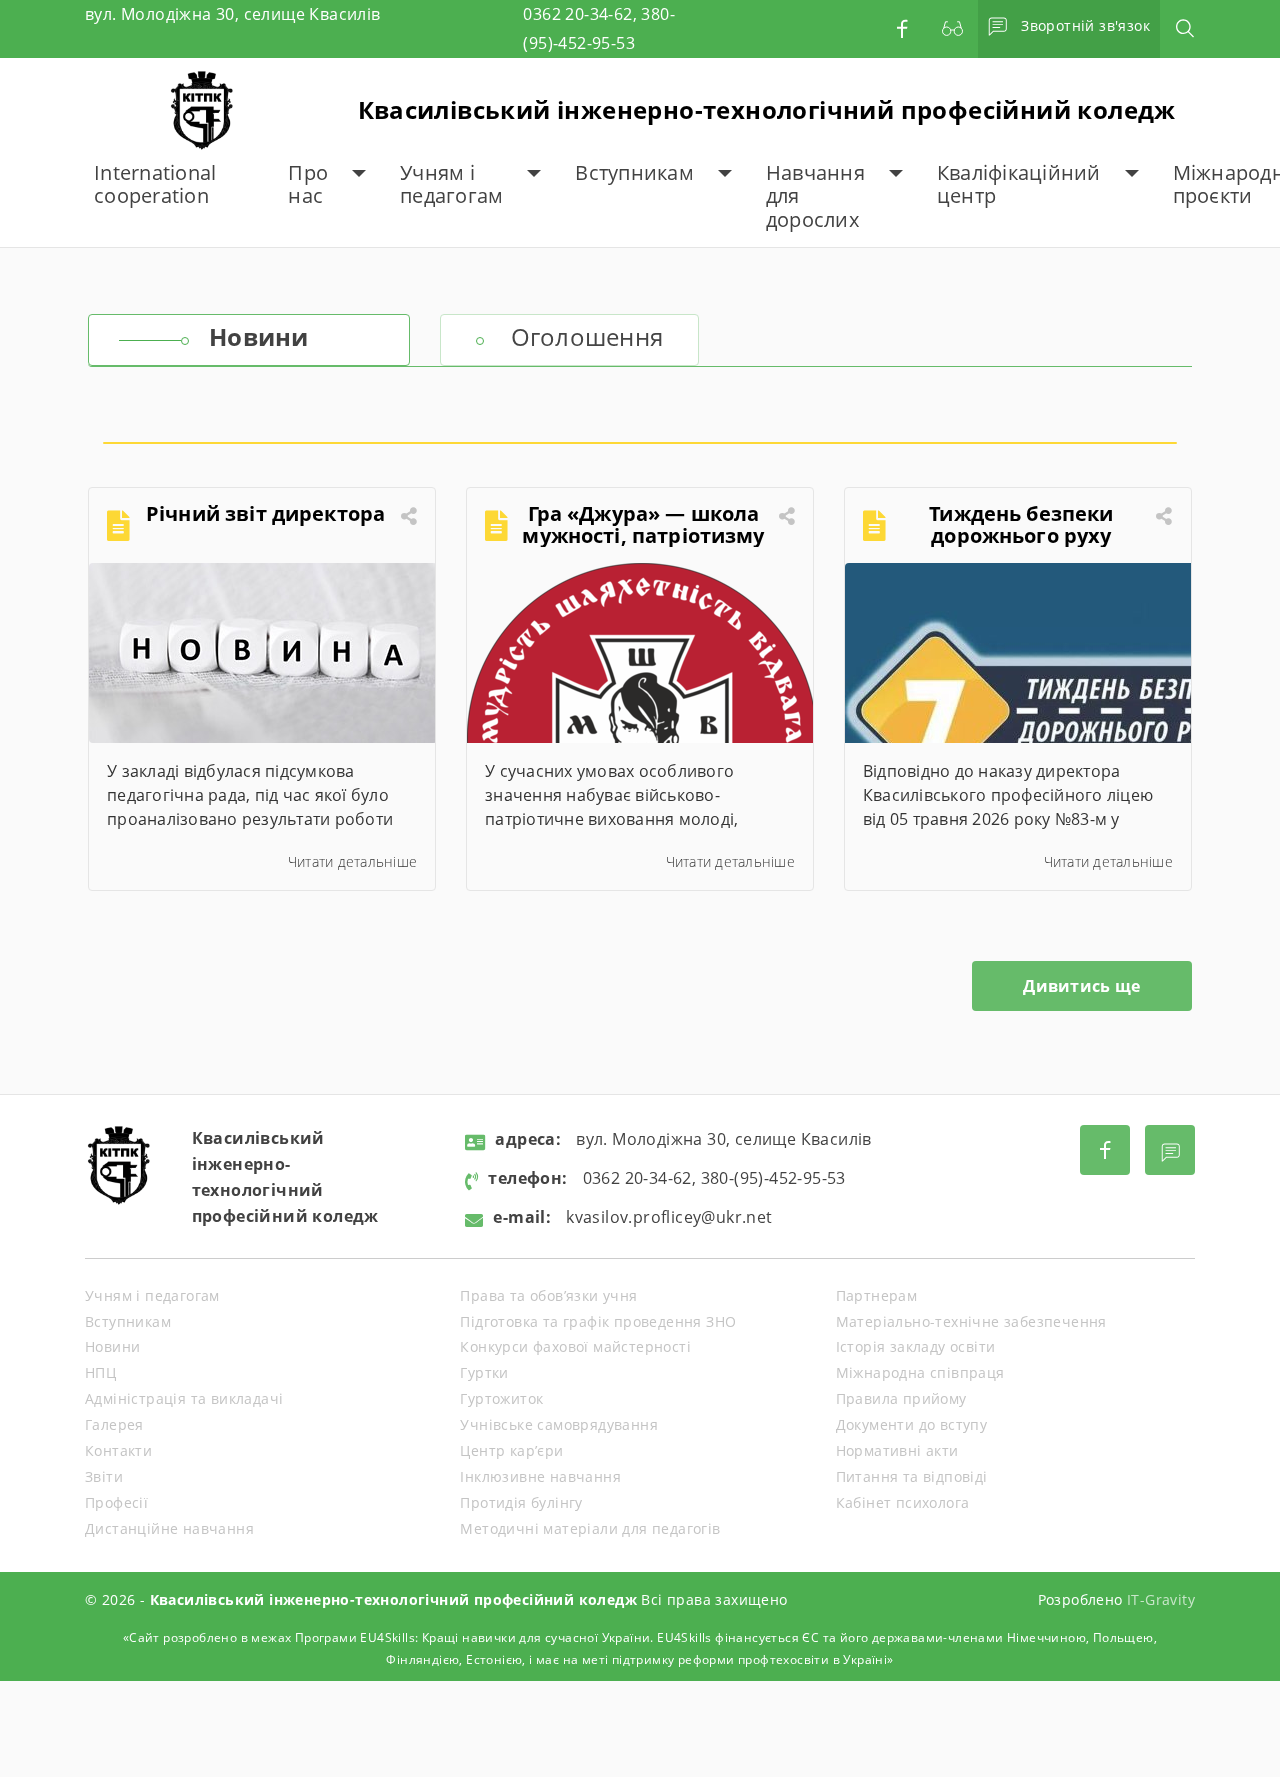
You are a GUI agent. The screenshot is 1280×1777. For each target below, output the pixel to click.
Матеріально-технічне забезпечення (971, 1321)
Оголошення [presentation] (587, 336)
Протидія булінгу (521, 1502)
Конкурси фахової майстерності (575, 1346)
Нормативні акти (897, 1450)
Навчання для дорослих (815, 196)
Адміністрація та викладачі (184, 1398)
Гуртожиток (501, 1398)
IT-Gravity (1161, 1599)
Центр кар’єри (511, 1450)
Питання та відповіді (912, 1476)
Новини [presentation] (259, 336)
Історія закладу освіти (916, 1346)
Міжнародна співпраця (920, 1372)
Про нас (308, 184)
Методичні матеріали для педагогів (590, 1528)
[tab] (249, 340)
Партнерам (877, 1295)
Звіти (104, 1476)
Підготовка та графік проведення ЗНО (598, 1321)
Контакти (118, 1450)
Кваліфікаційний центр (1019, 184)
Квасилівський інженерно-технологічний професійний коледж (767, 109)
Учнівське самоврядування (559, 1424)
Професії (116, 1502)
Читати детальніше (352, 861)
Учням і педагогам (451, 184)
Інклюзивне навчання (540, 1476)
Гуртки (484, 1372)
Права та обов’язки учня (548, 1295)
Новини (112, 1346)
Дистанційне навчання (169, 1528)
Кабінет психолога (903, 1502)
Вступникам (634, 172)
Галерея (114, 1424)
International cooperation (155, 184)
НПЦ (100, 1372)
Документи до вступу (912, 1424)
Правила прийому (901, 1398)
